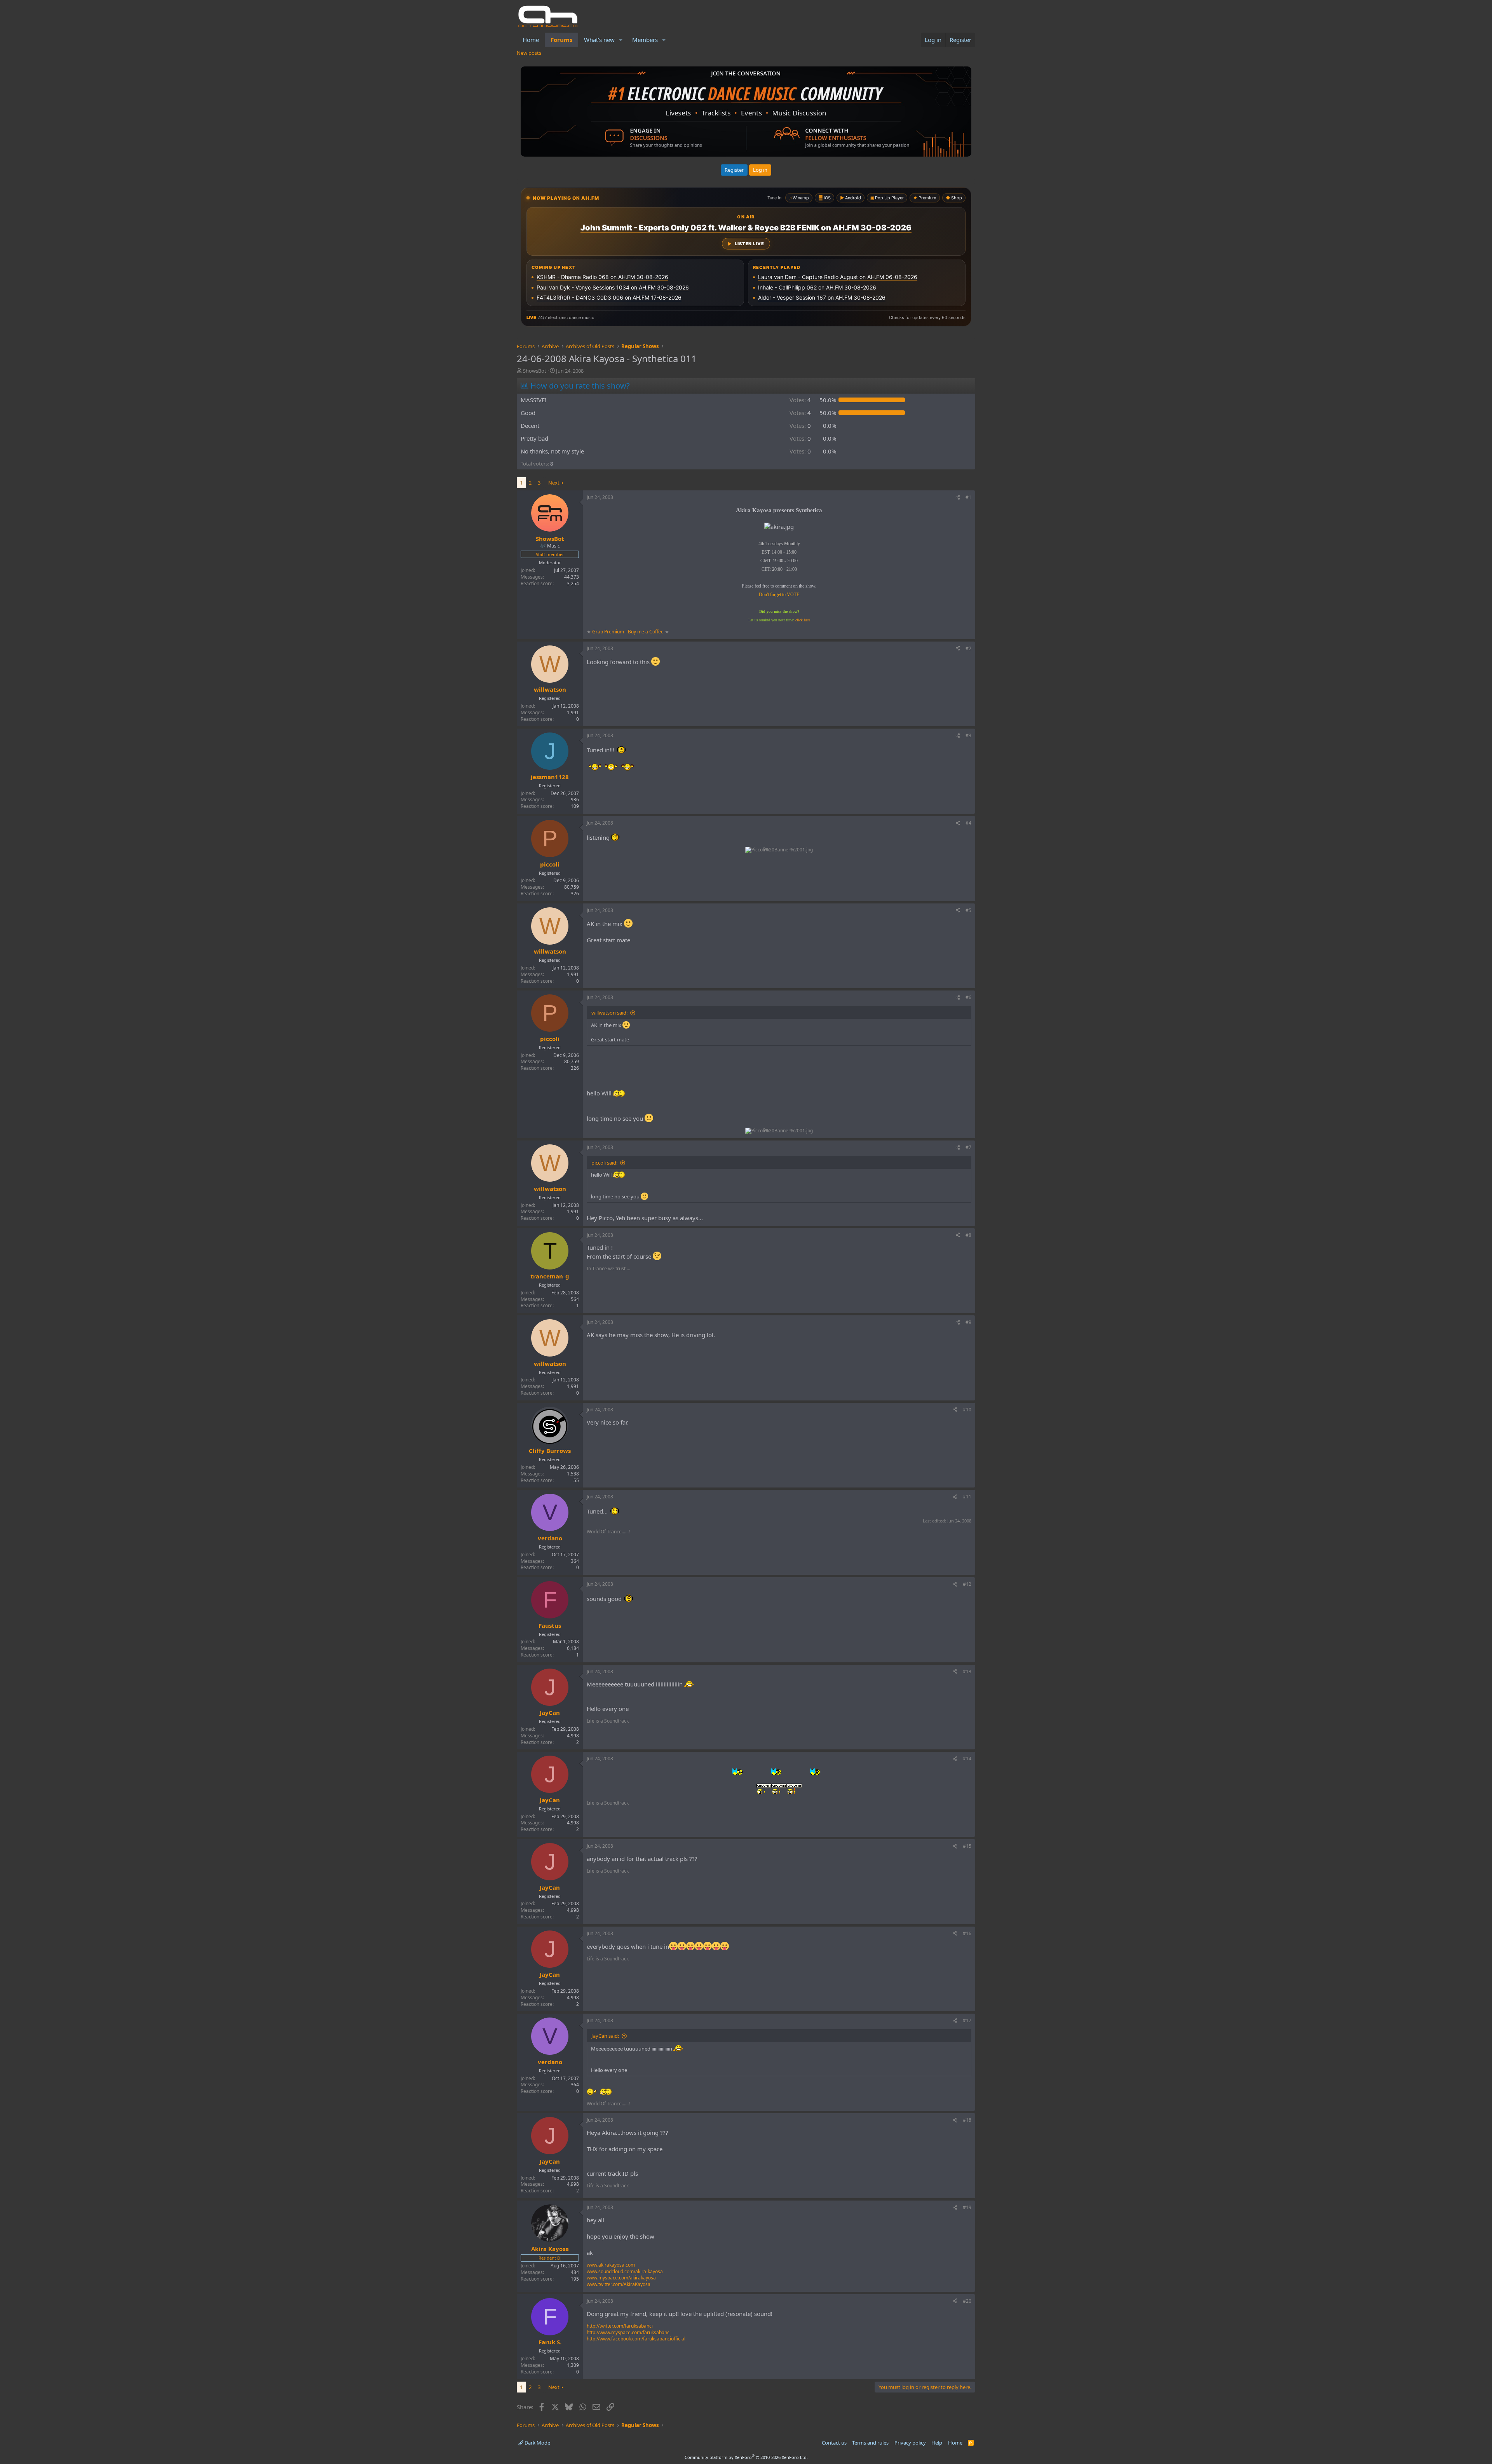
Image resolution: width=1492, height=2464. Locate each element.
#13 (967, 1671)
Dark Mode (537, 2443)
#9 (968, 1322)
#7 (968, 1147)
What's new (599, 40)
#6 (968, 997)
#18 (967, 2120)
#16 (967, 1933)
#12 (967, 1584)
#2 (968, 648)
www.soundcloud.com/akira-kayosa (625, 2271)
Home (531, 40)
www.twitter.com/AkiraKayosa (619, 2284)
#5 (968, 910)
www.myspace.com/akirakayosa (621, 2278)
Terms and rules (870, 2443)
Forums (561, 40)
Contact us (834, 2443)
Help (937, 2443)
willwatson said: (609, 1013)
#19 (967, 2207)
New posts (529, 53)
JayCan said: (605, 2036)
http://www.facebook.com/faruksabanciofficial (636, 2339)
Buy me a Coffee (646, 632)
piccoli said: (604, 1163)
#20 (967, 2301)
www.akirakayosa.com (611, 2265)
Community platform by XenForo (746, 2457)
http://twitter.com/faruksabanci (620, 2326)
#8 (968, 1235)
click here (803, 620)
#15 (967, 1846)
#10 (967, 1410)
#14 (967, 1759)
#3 (968, 735)
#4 (968, 823)
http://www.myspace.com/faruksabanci (629, 2332)
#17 (967, 2020)
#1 (968, 497)
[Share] (958, 498)
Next (554, 483)
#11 (967, 1497)
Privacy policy (910, 2443)
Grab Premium (609, 632)
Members (645, 40)
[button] (621, 40)
